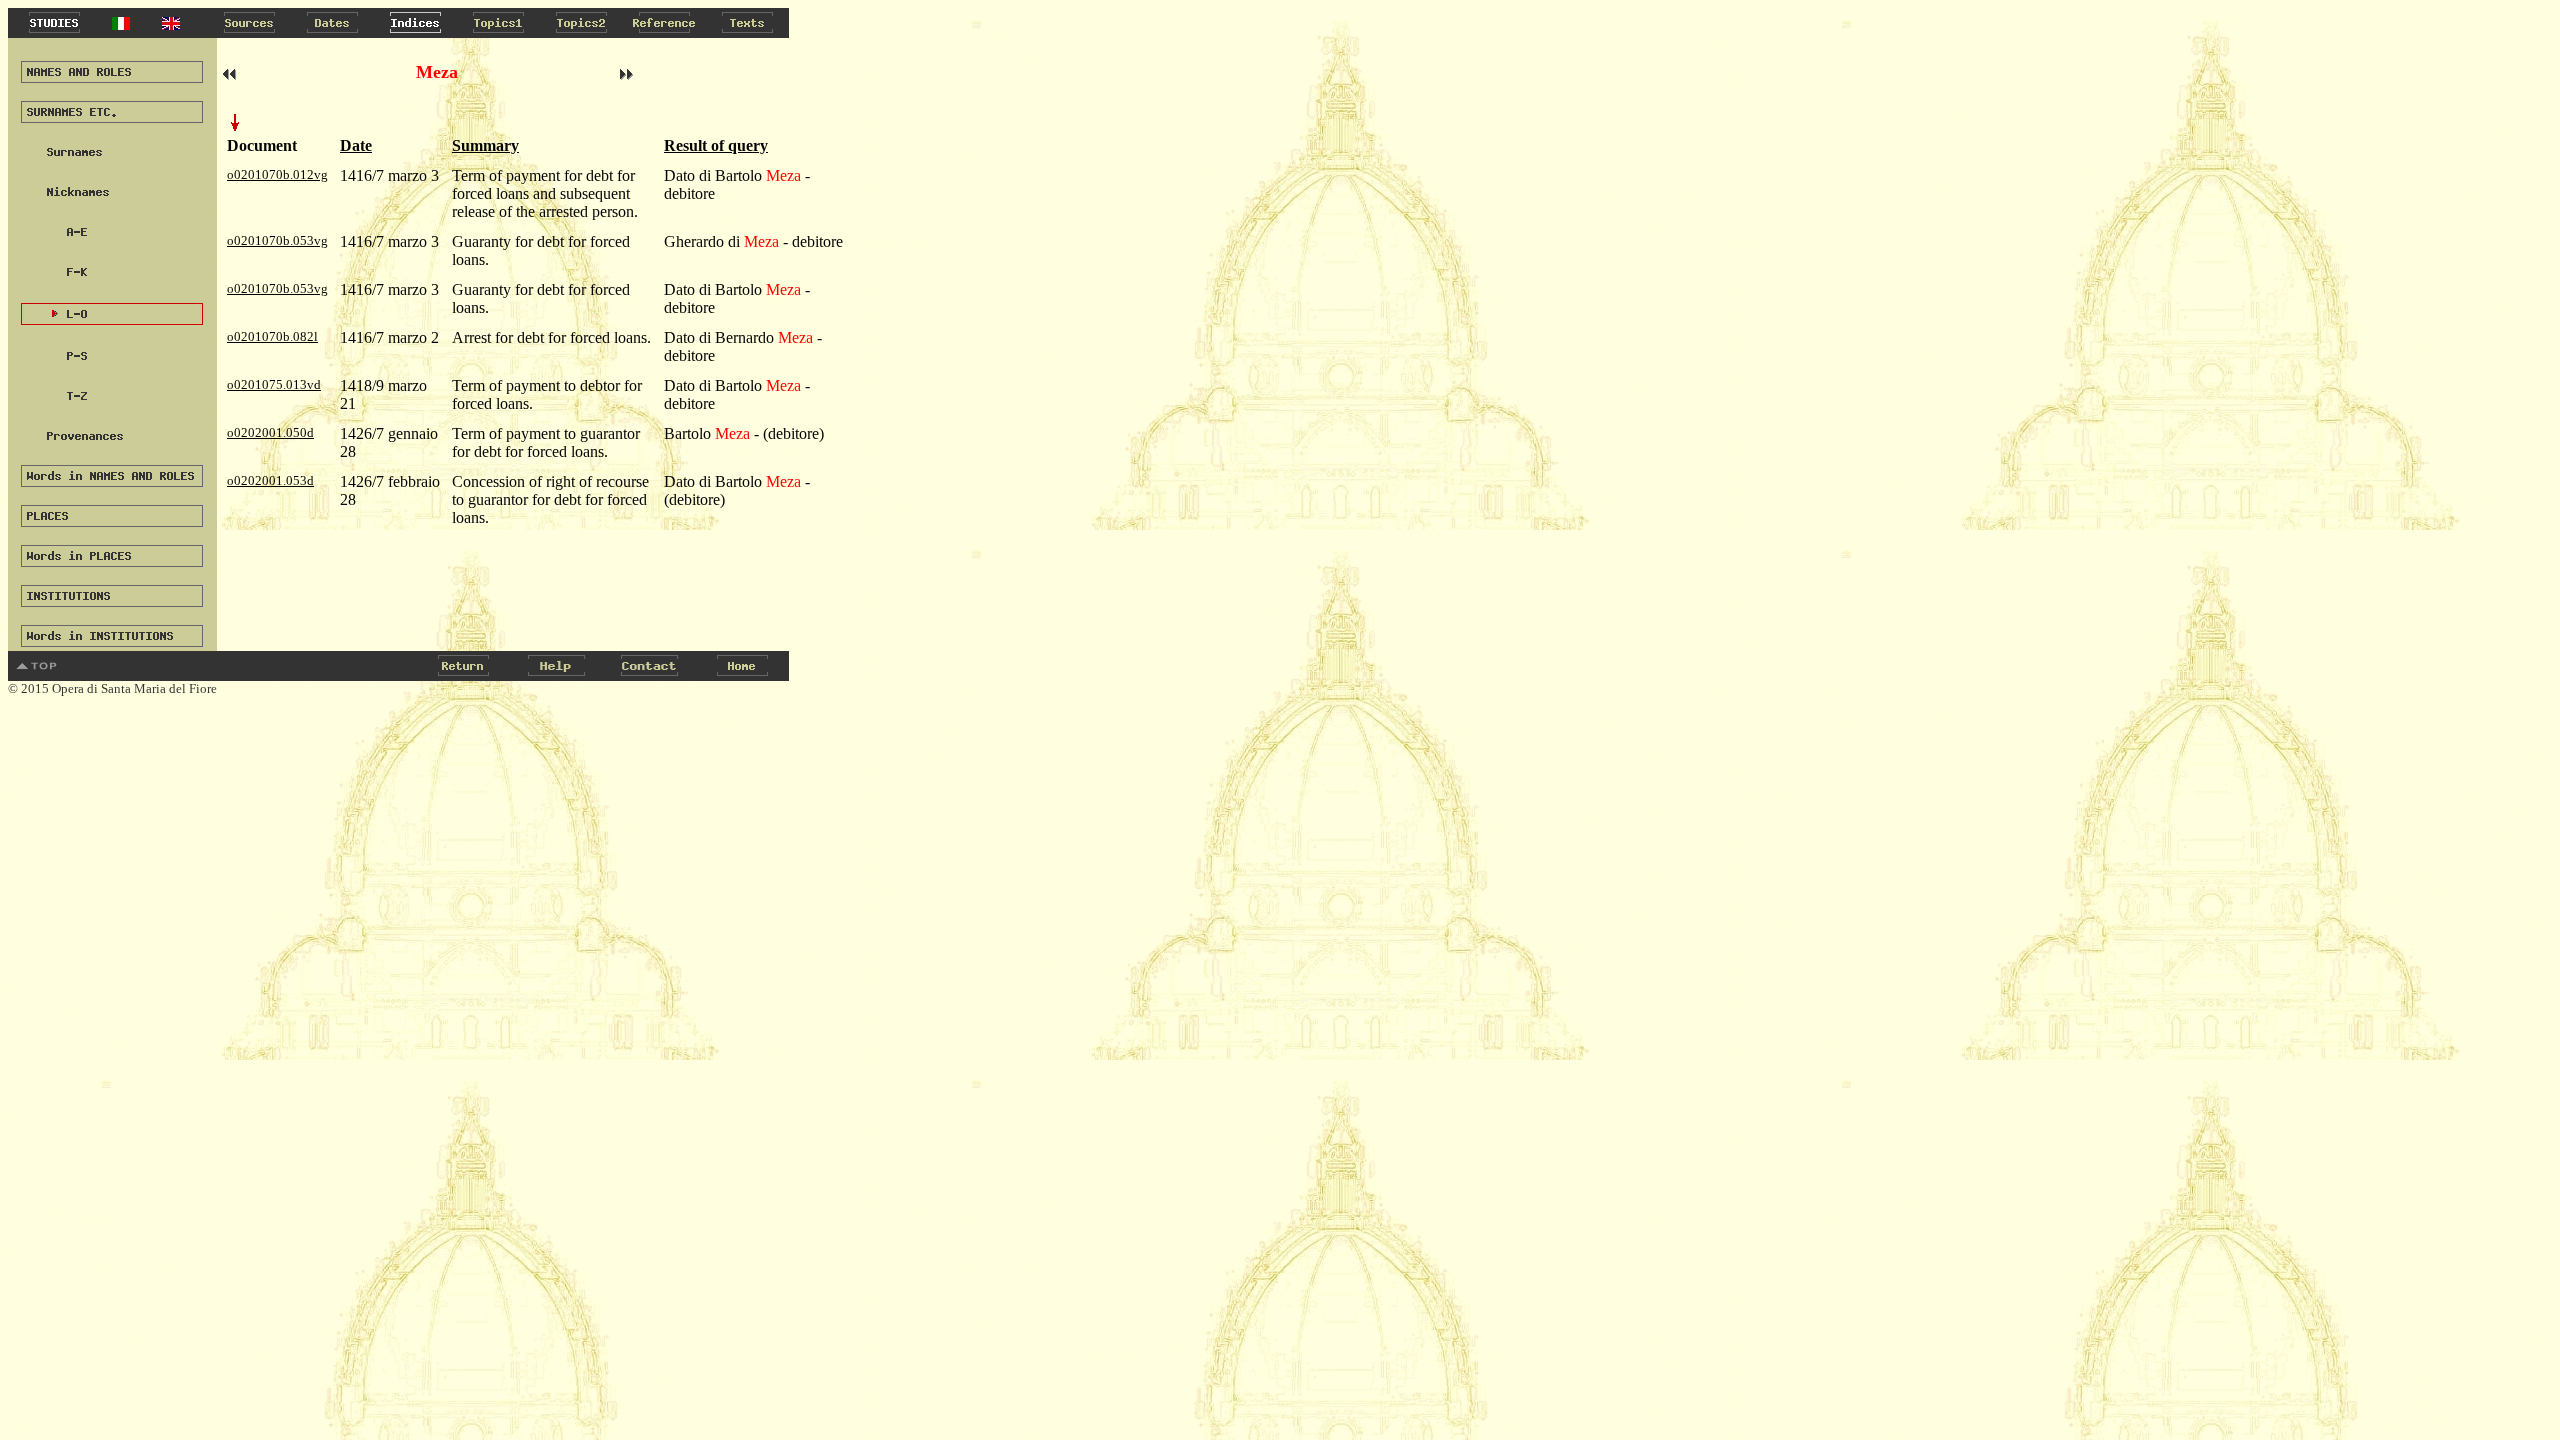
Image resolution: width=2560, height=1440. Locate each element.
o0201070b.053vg (277, 240)
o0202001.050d (270, 432)
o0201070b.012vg (277, 174)
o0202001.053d (270, 480)
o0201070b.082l (272, 336)
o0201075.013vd (274, 384)
